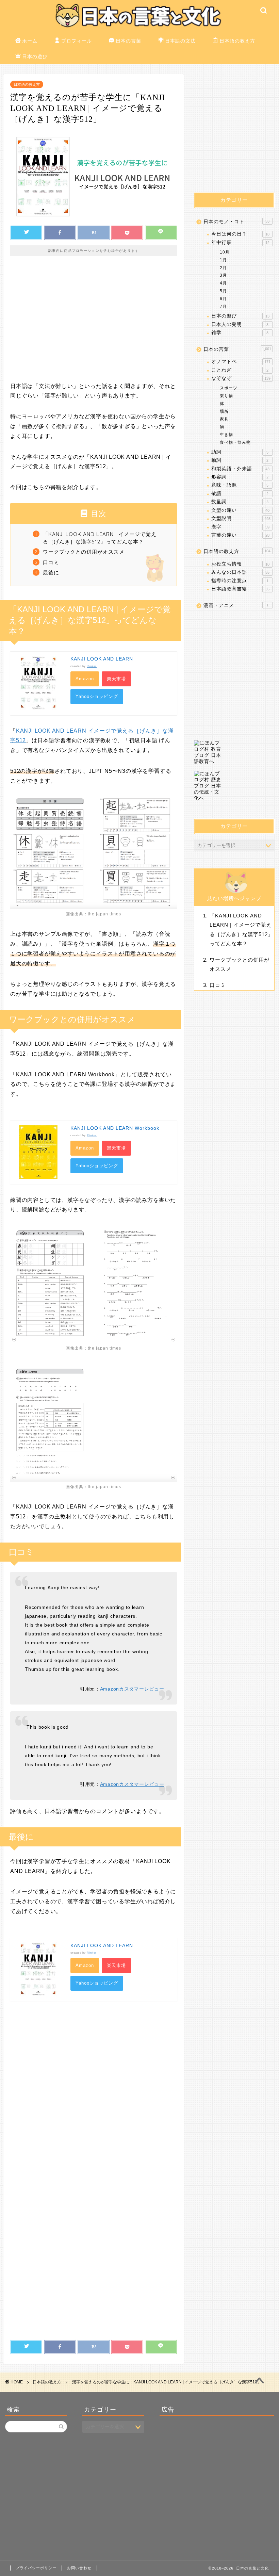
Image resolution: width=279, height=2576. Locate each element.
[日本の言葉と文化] (140, 28)
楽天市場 (116, 679)
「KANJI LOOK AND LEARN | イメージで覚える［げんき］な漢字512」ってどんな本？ (100, 538)
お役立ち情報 (240, 564)
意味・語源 (240, 485)
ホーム (30, 41)
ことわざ (240, 370)
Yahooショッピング (97, 696)
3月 (223, 275)
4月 (223, 283)
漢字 (240, 527)
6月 (223, 299)
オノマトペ (241, 362)
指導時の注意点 (240, 581)
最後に (51, 573)
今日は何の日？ (240, 234)
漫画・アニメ (236, 606)
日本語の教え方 (237, 41)
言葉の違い (240, 535)
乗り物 (226, 396)
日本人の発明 (240, 324)
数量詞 (240, 502)
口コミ (51, 562)
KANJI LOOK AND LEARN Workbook (115, 1128)
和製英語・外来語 (240, 469)
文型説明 (241, 518)
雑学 (240, 333)
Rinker (92, 666)
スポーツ (229, 388)
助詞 (240, 452)
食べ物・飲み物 (235, 442)
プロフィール (77, 41)
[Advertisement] (94, 324)
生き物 (226, 435)
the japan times (104, 914)
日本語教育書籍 (240, 589)
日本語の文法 (180, 41)
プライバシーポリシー (36, 2568)
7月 (223, 307)
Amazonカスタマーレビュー (132, 1689)
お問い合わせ (79, 2568)
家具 (224, 419)
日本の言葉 (128, 41)
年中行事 (240, 242)
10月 (225, 252)
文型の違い (240, 510)
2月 (223, 268)
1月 (223, 260)
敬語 (240, 494)
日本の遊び (35, 56)
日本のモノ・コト (236, 222)
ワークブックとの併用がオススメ (84, 552)
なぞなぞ (241, 378)
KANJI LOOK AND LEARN (102, 659)
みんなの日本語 (240, 572)
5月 (223, 291)
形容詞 (240, 477)
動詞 (240, 460)
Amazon (85, 679)
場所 (224, 411)
